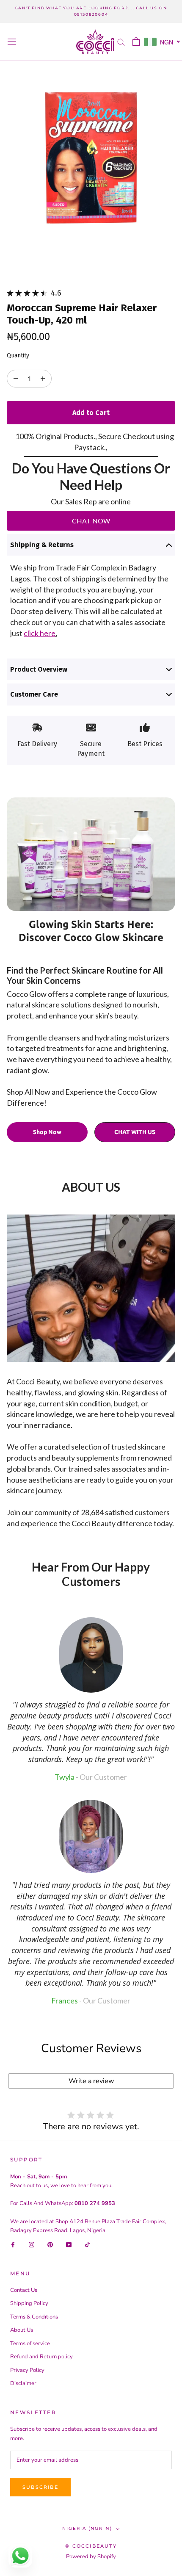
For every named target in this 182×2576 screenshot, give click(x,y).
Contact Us (24, 2290)
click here (40, 633)
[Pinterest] (50, 2244)
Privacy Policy (27, 2370)
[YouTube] (69, 2244)
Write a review (91, 2081)
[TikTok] (87, 2244)
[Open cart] (136, 42)
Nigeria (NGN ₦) (87, 2528)
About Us (22, 2330)
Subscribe (40, 2487)
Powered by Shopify (91, 2557)
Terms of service (30, 2344)
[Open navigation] (12, 42)
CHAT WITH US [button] (135, 1132)
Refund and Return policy (41, 2357)
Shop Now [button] (47, 1132)
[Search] (121, 42)
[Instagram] (32, 2244)
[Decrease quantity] (43, 379)
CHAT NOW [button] (91, 521)
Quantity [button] (18, 356)
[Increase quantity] (16, 379)
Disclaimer (23, 2383)
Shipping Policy (29, 2303)
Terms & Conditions (34, 2317)
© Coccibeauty (91, 2546)
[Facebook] (13, 2244)
